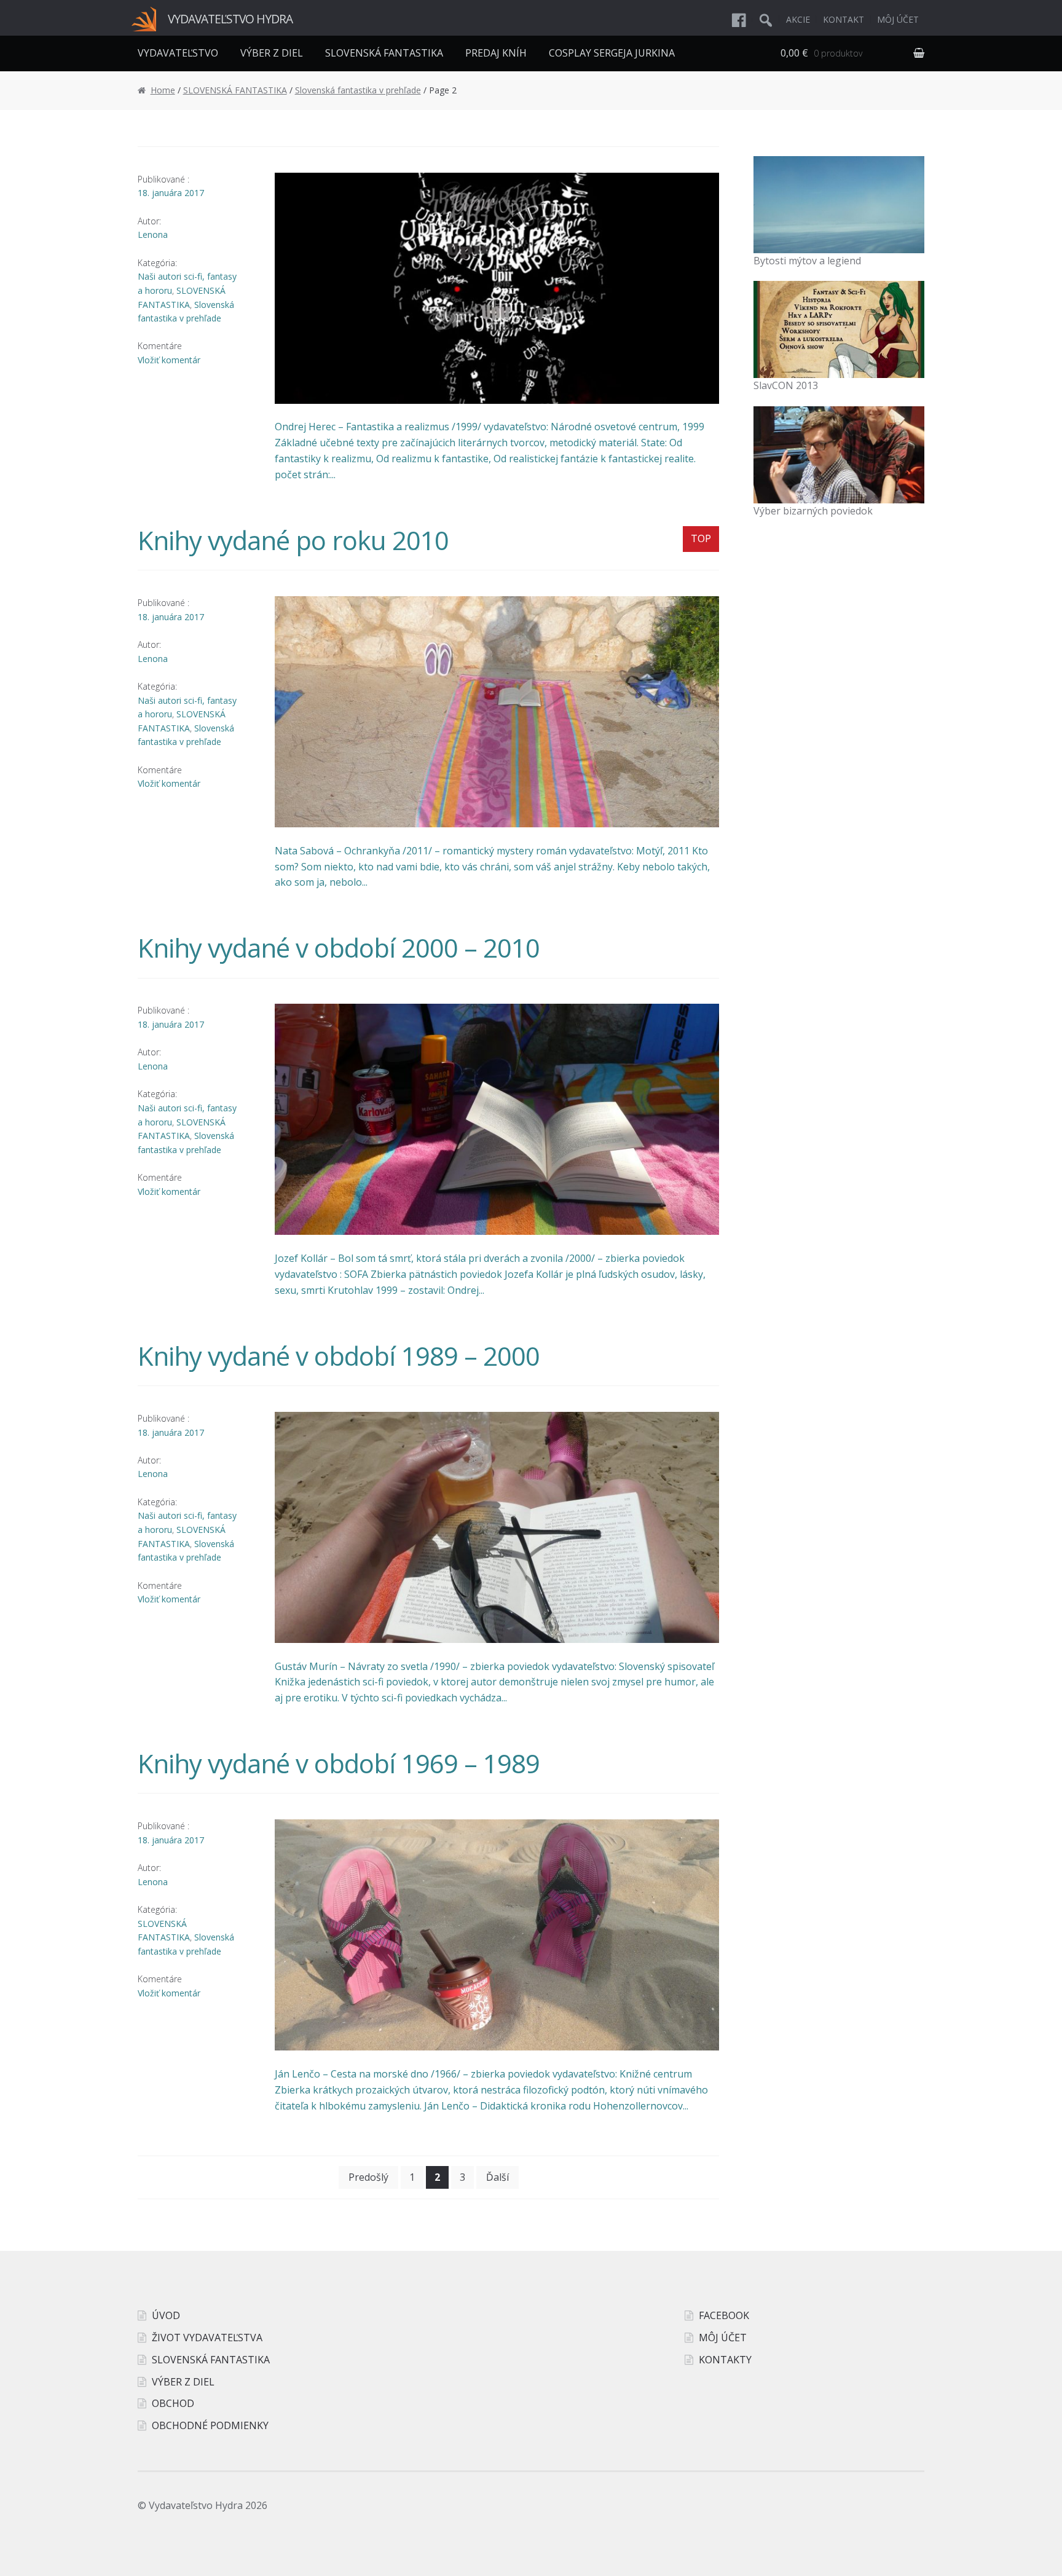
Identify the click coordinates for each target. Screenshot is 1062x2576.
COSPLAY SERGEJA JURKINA (612, 53)
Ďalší (498, 2177)
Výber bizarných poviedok (813, 511)
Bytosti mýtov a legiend (807, 261)
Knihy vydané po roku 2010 (293, 540)
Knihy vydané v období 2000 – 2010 (339, 947)
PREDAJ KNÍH (496, 53)
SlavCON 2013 (786, 385)
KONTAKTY (725, 2360)
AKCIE (798, 19)
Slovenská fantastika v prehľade (358, 90)
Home (163, 90)
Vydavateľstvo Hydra (230, 19)
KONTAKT (844, 19)
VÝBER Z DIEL (272, 53)
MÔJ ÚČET (898, 19)
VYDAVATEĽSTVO (178, 53)
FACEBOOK (724, 2315)
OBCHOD (173, 2403)
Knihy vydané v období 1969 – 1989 (339, 1763)
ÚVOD (166, 2315)
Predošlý (368, 2177)
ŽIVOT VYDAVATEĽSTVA (207, 2338)
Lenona (153, 234)
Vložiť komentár (169, 360)
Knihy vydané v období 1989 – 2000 (339, 1356)
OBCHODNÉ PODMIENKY (210, 2425)
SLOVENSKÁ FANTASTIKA (384, 53)
